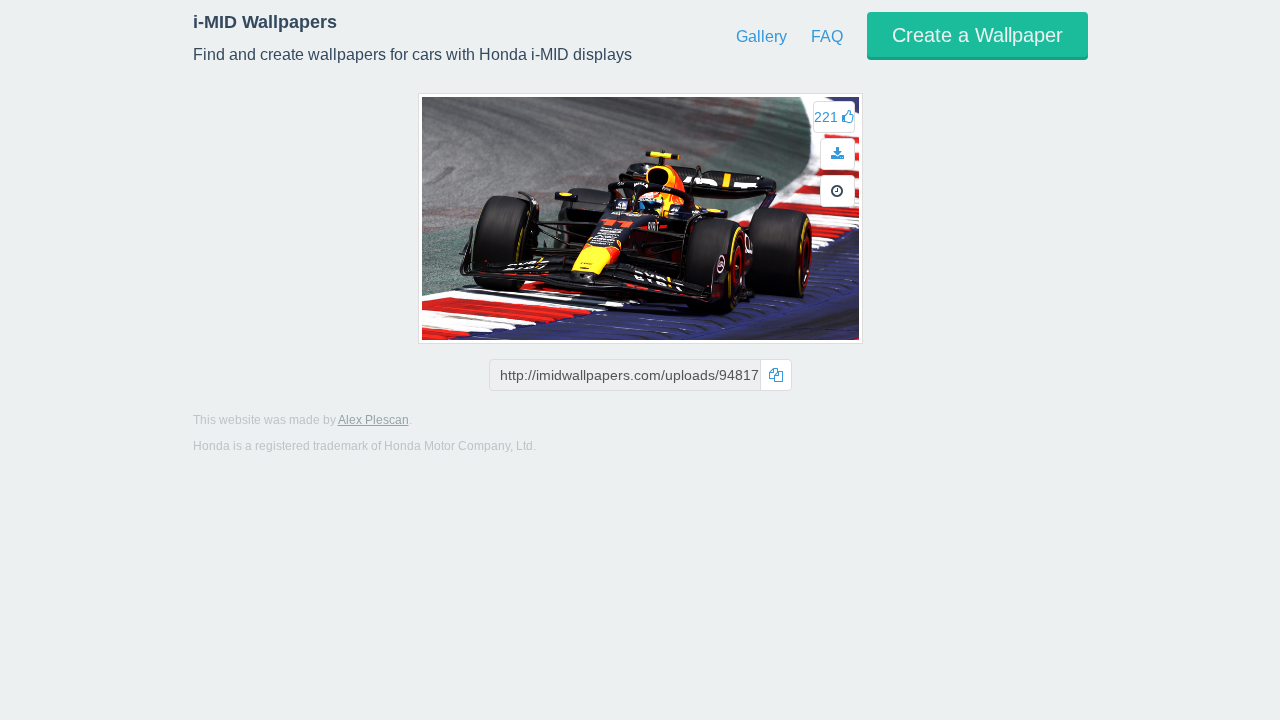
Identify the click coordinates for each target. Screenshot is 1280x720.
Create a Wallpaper (977, 35)
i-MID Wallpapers (265, 22)
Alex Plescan (373, 420)
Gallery (761, 36)
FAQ (827, 36)
